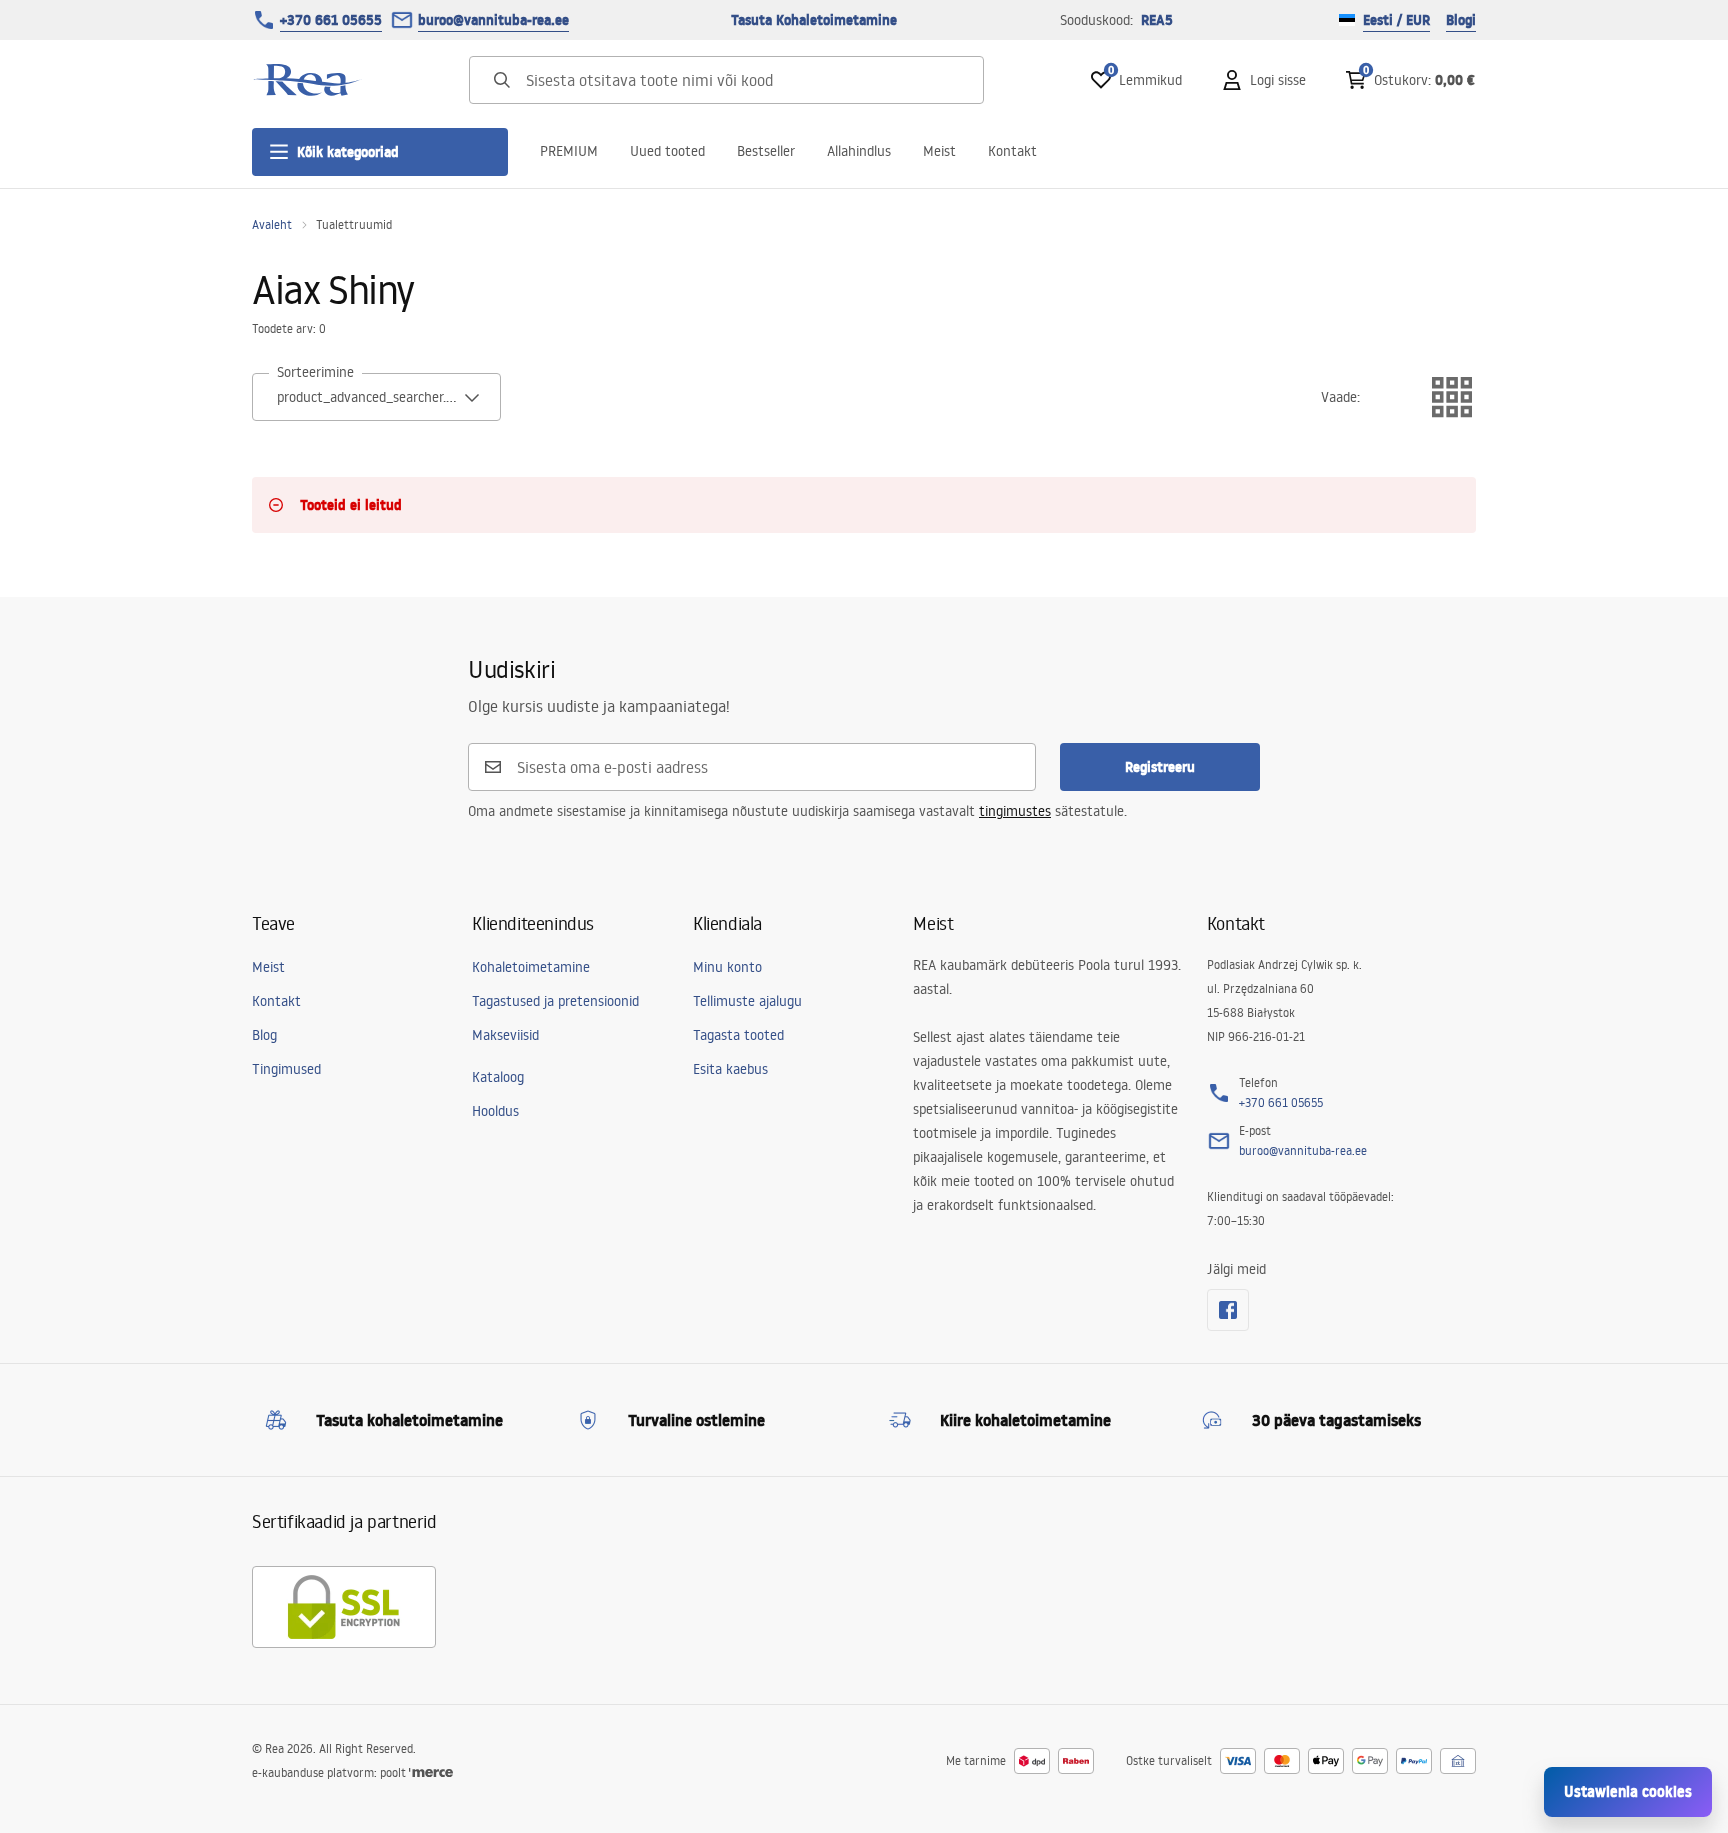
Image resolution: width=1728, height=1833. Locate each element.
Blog (264, 1035)
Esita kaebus (730, 1069)
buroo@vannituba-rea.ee (493, 20)
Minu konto (727, 967)
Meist (939, 151)
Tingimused (286, 1069)
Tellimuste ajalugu (747, 1001)
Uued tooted (667, 151)
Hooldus (495, 1111)
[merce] (431, 1772)
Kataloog (498, 1077)
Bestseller (766, 151)
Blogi (1461, 20)
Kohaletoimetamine (531, 967)
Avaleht (272, 224)
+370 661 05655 (331, 20)
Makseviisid (505, 1035)
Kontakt (1012, 151)
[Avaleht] (307, 80)
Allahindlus (859, 151)
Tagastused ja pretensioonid (555, 1001)
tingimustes (1015, 811)
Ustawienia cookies (1628, 1791)
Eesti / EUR (1396, 20)
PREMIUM (569, 151)
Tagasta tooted (738, 1035)
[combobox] (376, 397)
